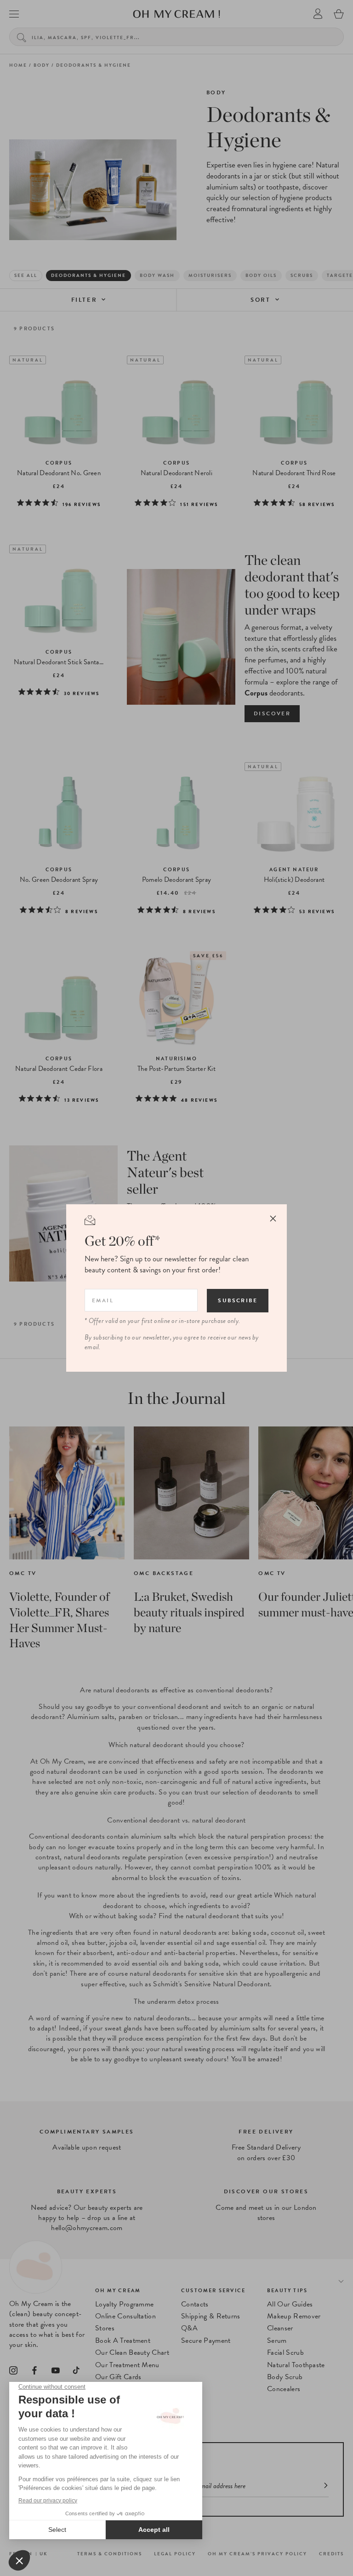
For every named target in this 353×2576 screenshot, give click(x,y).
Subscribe (238, 1300)
